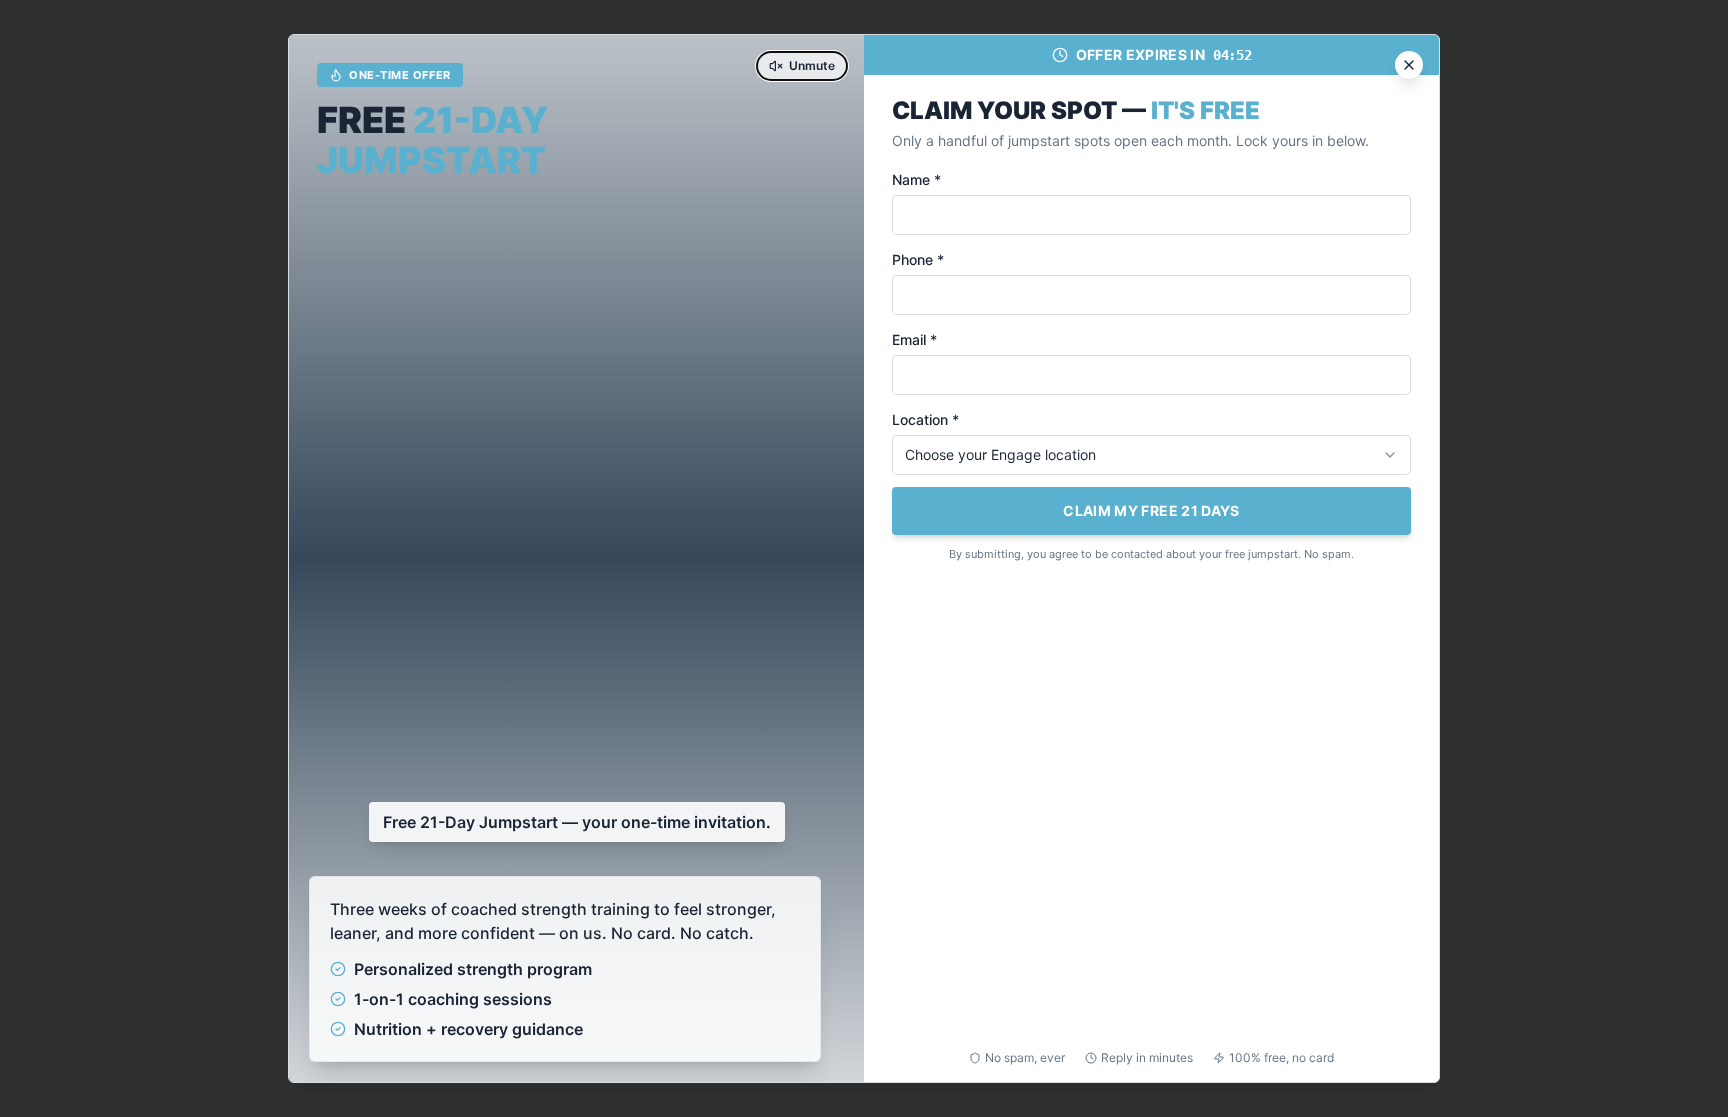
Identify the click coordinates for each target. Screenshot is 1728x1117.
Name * (916, 179)
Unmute (812, 65)
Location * (925, 419)
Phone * (918, 259)
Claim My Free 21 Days (1151, 510)
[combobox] (1151, 455)
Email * (914, 339)
